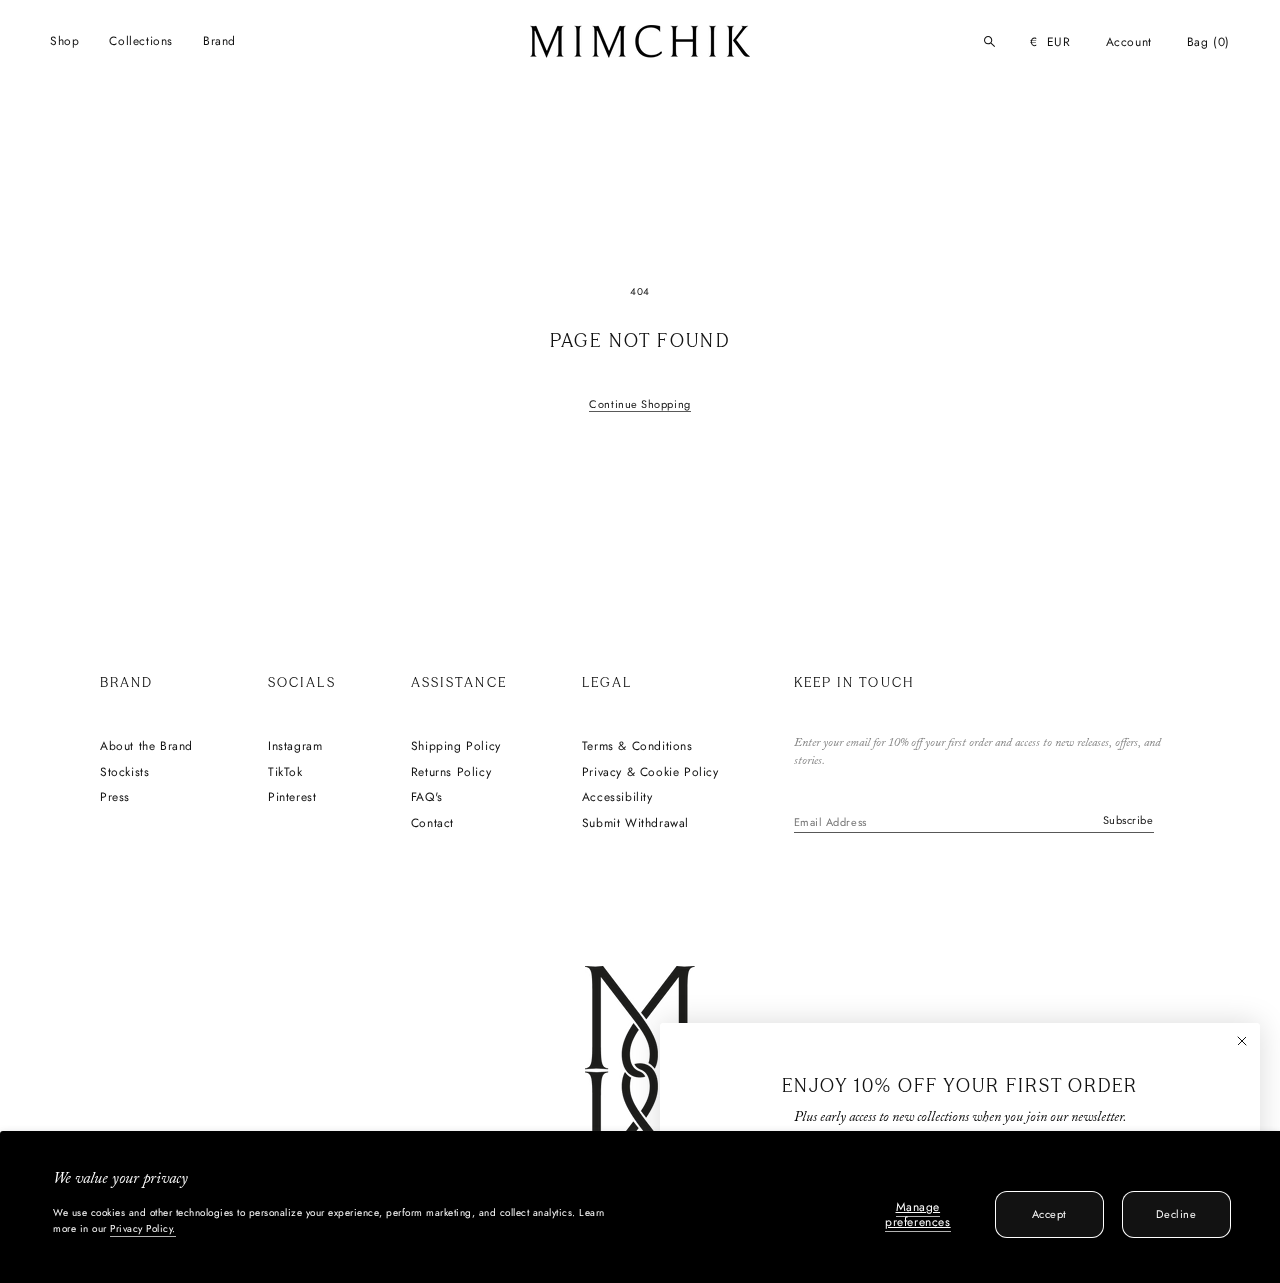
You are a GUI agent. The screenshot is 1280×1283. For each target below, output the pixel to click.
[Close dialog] (1242, 1041)
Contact (432, 824)
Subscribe (1128, 820)
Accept (1049, 1214)
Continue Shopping (639, 404)
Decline (1176, 1214)
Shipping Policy (456, 747)
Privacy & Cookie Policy (650, 773)
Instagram (295, 747)
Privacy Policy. (143, 1228)
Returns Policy (451, 773)
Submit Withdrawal (635, 824)
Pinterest (292, 798)
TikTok (285, 773)
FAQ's (427, 798)
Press (115, 798)
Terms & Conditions (637, 747)
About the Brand (146, 747)
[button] (64, 42)
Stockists (124, 773)
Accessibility (617, 798)
